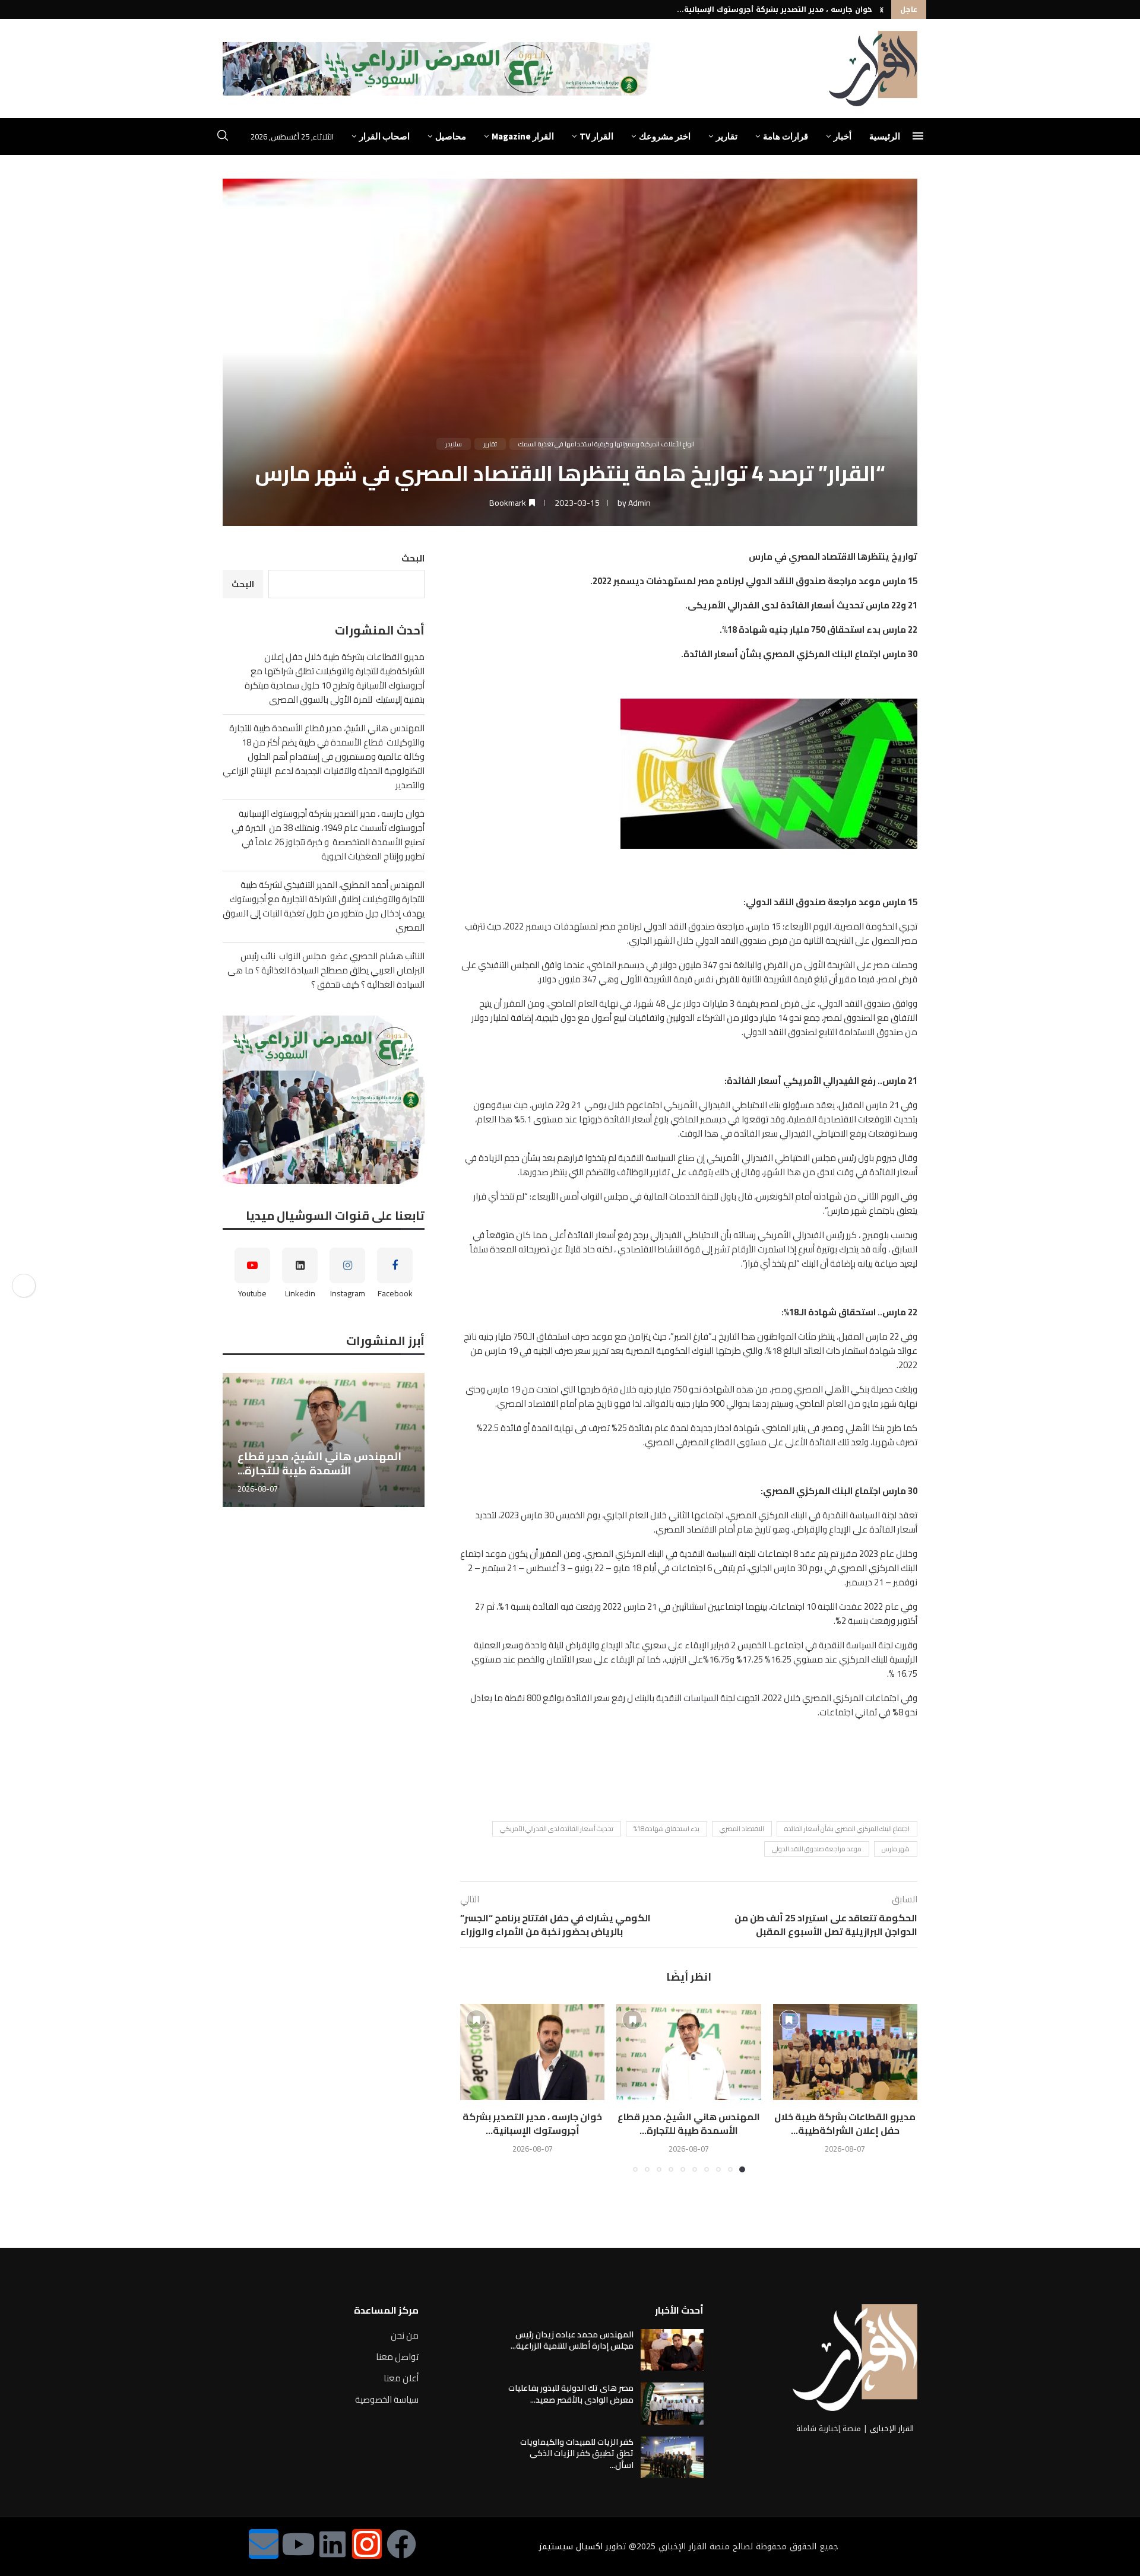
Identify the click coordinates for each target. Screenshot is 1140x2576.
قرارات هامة (786, 136)
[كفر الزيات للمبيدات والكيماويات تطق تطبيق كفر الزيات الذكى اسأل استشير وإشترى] (672, 2457)
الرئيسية (885, 136)
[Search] (223, 137)
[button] (882, 9)
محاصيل (451, 136)
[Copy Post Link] (24, 1286)
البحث (413, 558)
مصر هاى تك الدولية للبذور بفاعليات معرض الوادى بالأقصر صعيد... (571, 2394)
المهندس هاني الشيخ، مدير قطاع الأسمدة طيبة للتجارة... (689, 2123)
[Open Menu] (918, 136)
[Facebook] (401, 2544)
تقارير (727, 136)
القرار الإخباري (892, 2429)
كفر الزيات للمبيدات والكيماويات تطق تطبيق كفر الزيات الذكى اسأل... (577, 2453)
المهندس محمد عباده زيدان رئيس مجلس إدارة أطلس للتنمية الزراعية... (572, 2340)
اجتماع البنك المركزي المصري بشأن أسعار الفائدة (847, 1829)
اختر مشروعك (665, 136)
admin (639, 503)
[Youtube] (298, 2544)
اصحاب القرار (384, 136)
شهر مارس (896, 1849)
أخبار (843, 136)
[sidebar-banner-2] (324, 1100)
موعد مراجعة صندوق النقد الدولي (817, 1849)
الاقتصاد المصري (742, 1829)
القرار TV (596, 136)
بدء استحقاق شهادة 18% (666, 1829)
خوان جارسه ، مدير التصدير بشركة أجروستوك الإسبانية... (775, 9)
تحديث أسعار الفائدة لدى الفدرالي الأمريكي (557, 1829)
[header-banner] (439, 69)
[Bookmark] (789, 2020)
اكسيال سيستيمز (571, 2547)
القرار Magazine (523, 136)
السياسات (701, 1698)
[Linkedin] (332, 2544)
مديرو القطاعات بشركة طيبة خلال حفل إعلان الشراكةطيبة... (845, 2123)
